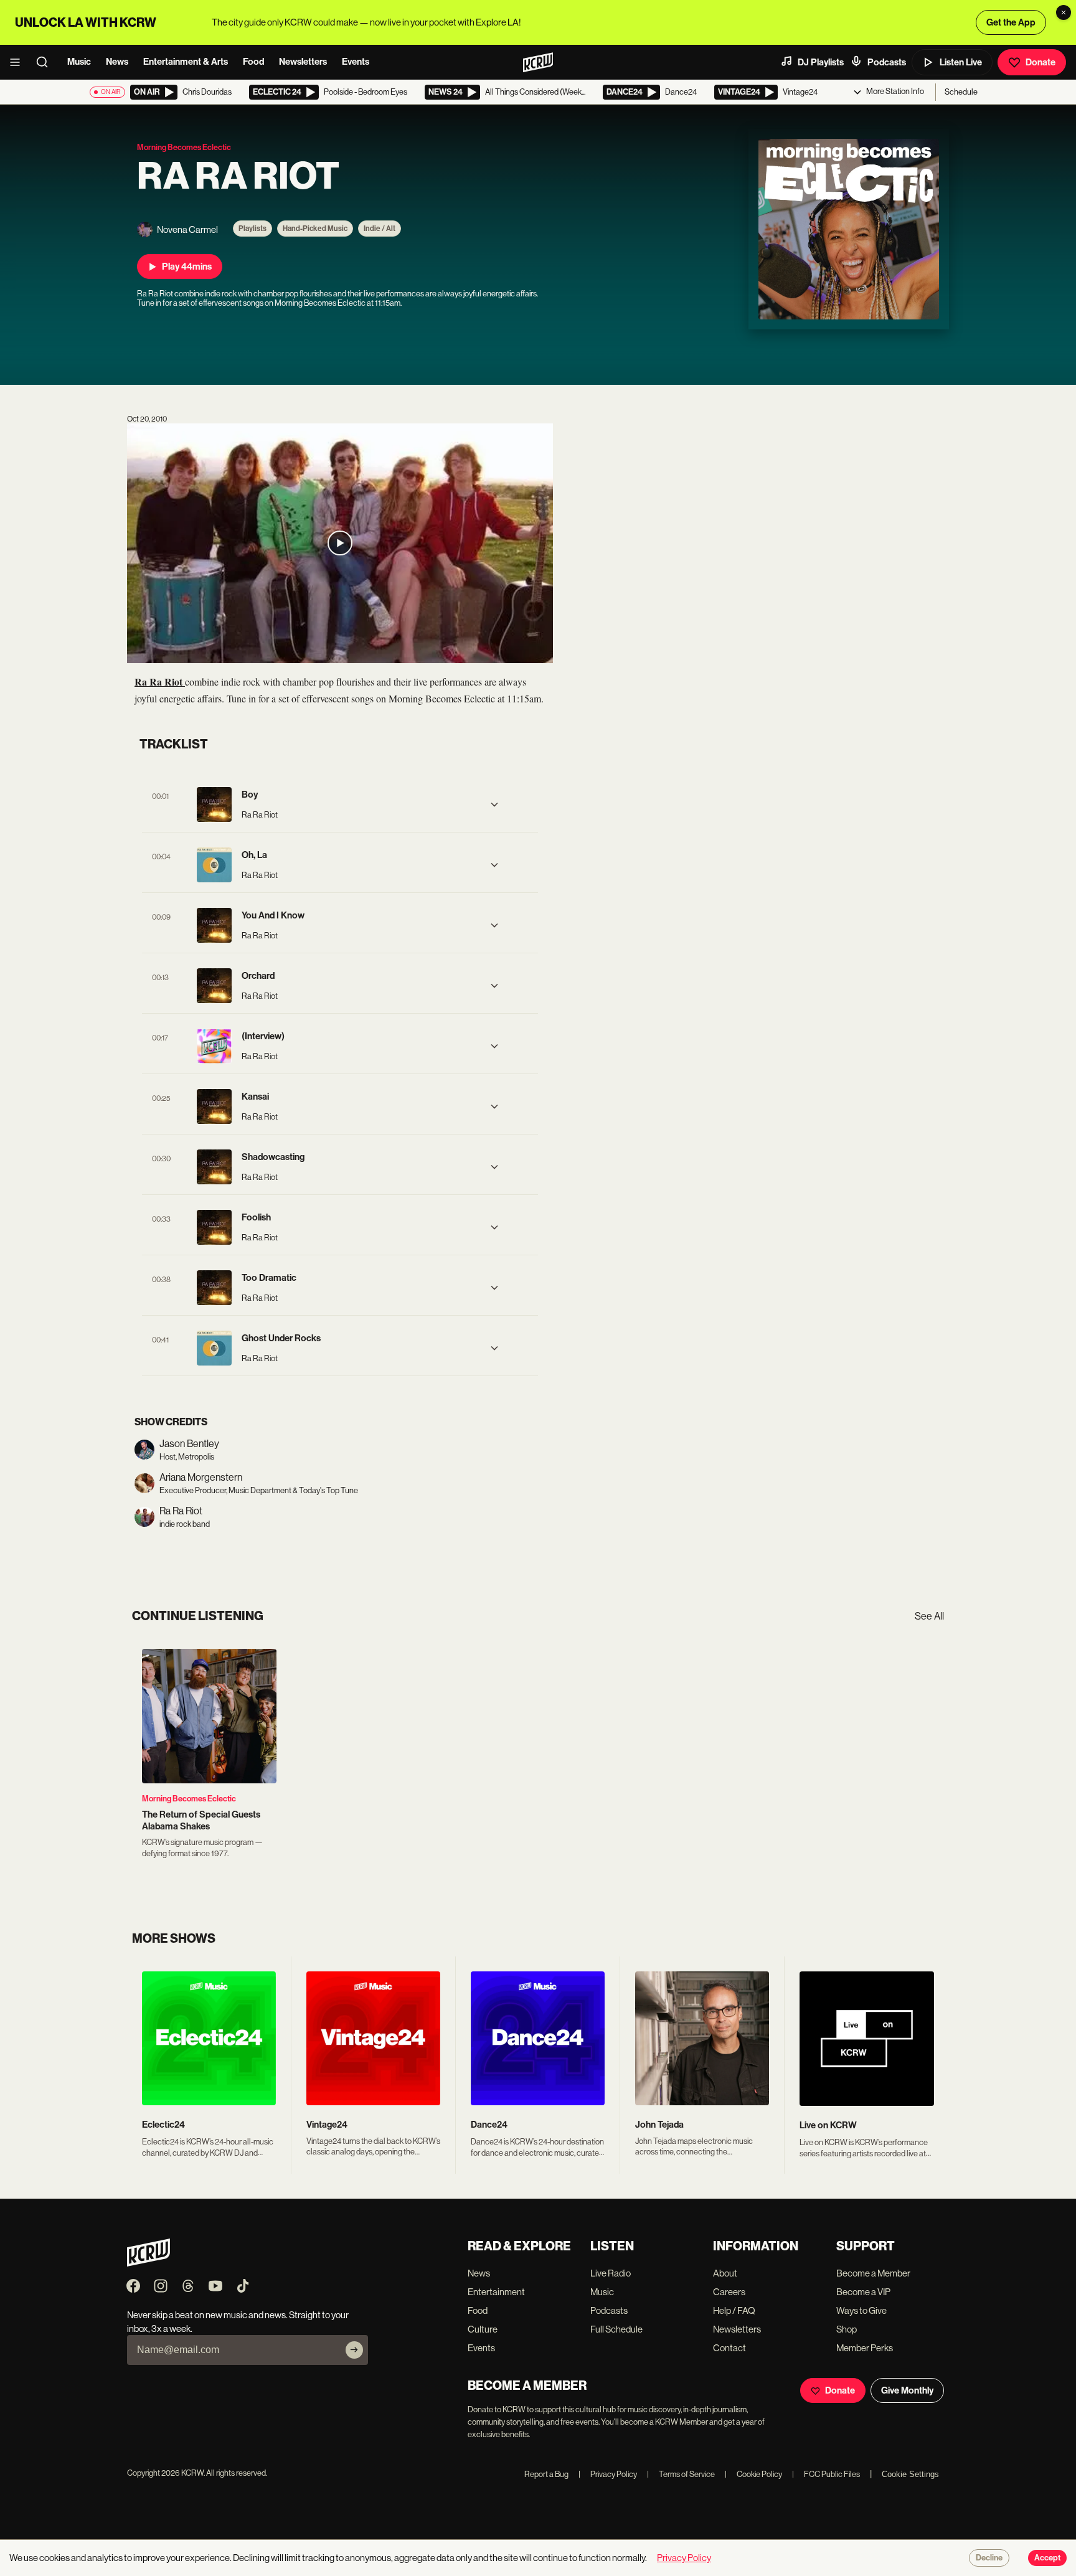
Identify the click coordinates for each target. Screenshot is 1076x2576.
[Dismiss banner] (1064, 12)
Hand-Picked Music (315, 229)
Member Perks (865, 2348)
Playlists (252, 229)
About (725, 2273)
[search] (46, 62)
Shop (847, 2329)
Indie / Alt (380, 229)
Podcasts (887, 62)
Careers (729, 2292)
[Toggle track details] (494, 804)
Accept (1047, 2558)
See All (929, 1616)
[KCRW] (149, 2263)
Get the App (1011, 22)
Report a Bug (546, 2474)
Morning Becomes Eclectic (189, 1799)
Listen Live (961, 62)
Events (356, 62)
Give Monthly (907, 2390)
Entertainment (496, 2292)
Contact (729, 2348)
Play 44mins (187, 267)
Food (253, 62)
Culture (483, 2329)
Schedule (961, 92)
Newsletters (303, 62)
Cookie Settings (910, 2474)
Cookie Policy (753, 2474)
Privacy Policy (608, 2474)
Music (79, 62)
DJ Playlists (821, 62)
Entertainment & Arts (186, 62)
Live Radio (611, 2273)
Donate (1041, 62)
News (117, 62)
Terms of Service (681, 2474)
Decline (989, 2558)
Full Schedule (616, 2329)
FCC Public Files (826, 2474)
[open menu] (19, 62)
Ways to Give (861, 2310)
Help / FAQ (734, 2310)
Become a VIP (863, 2292)
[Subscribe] (354, 2350)
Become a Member (873, 2273)
